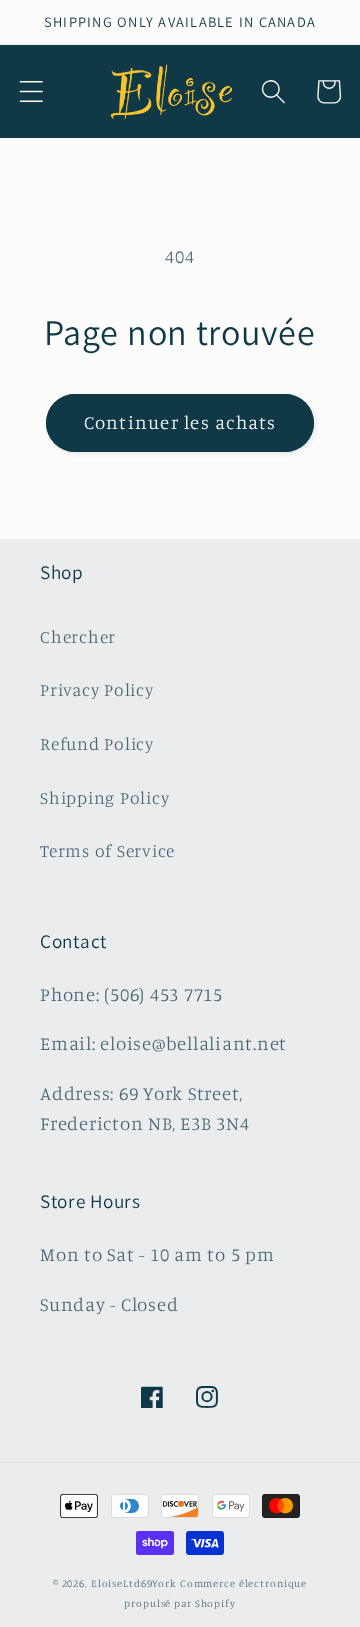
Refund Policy (97, 743)
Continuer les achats (180, 422)
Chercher (78, 636)
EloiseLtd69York (135, 1583)
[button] (31, 91)
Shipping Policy (104, 797)
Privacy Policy (97, 689)
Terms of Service (107, 850)
